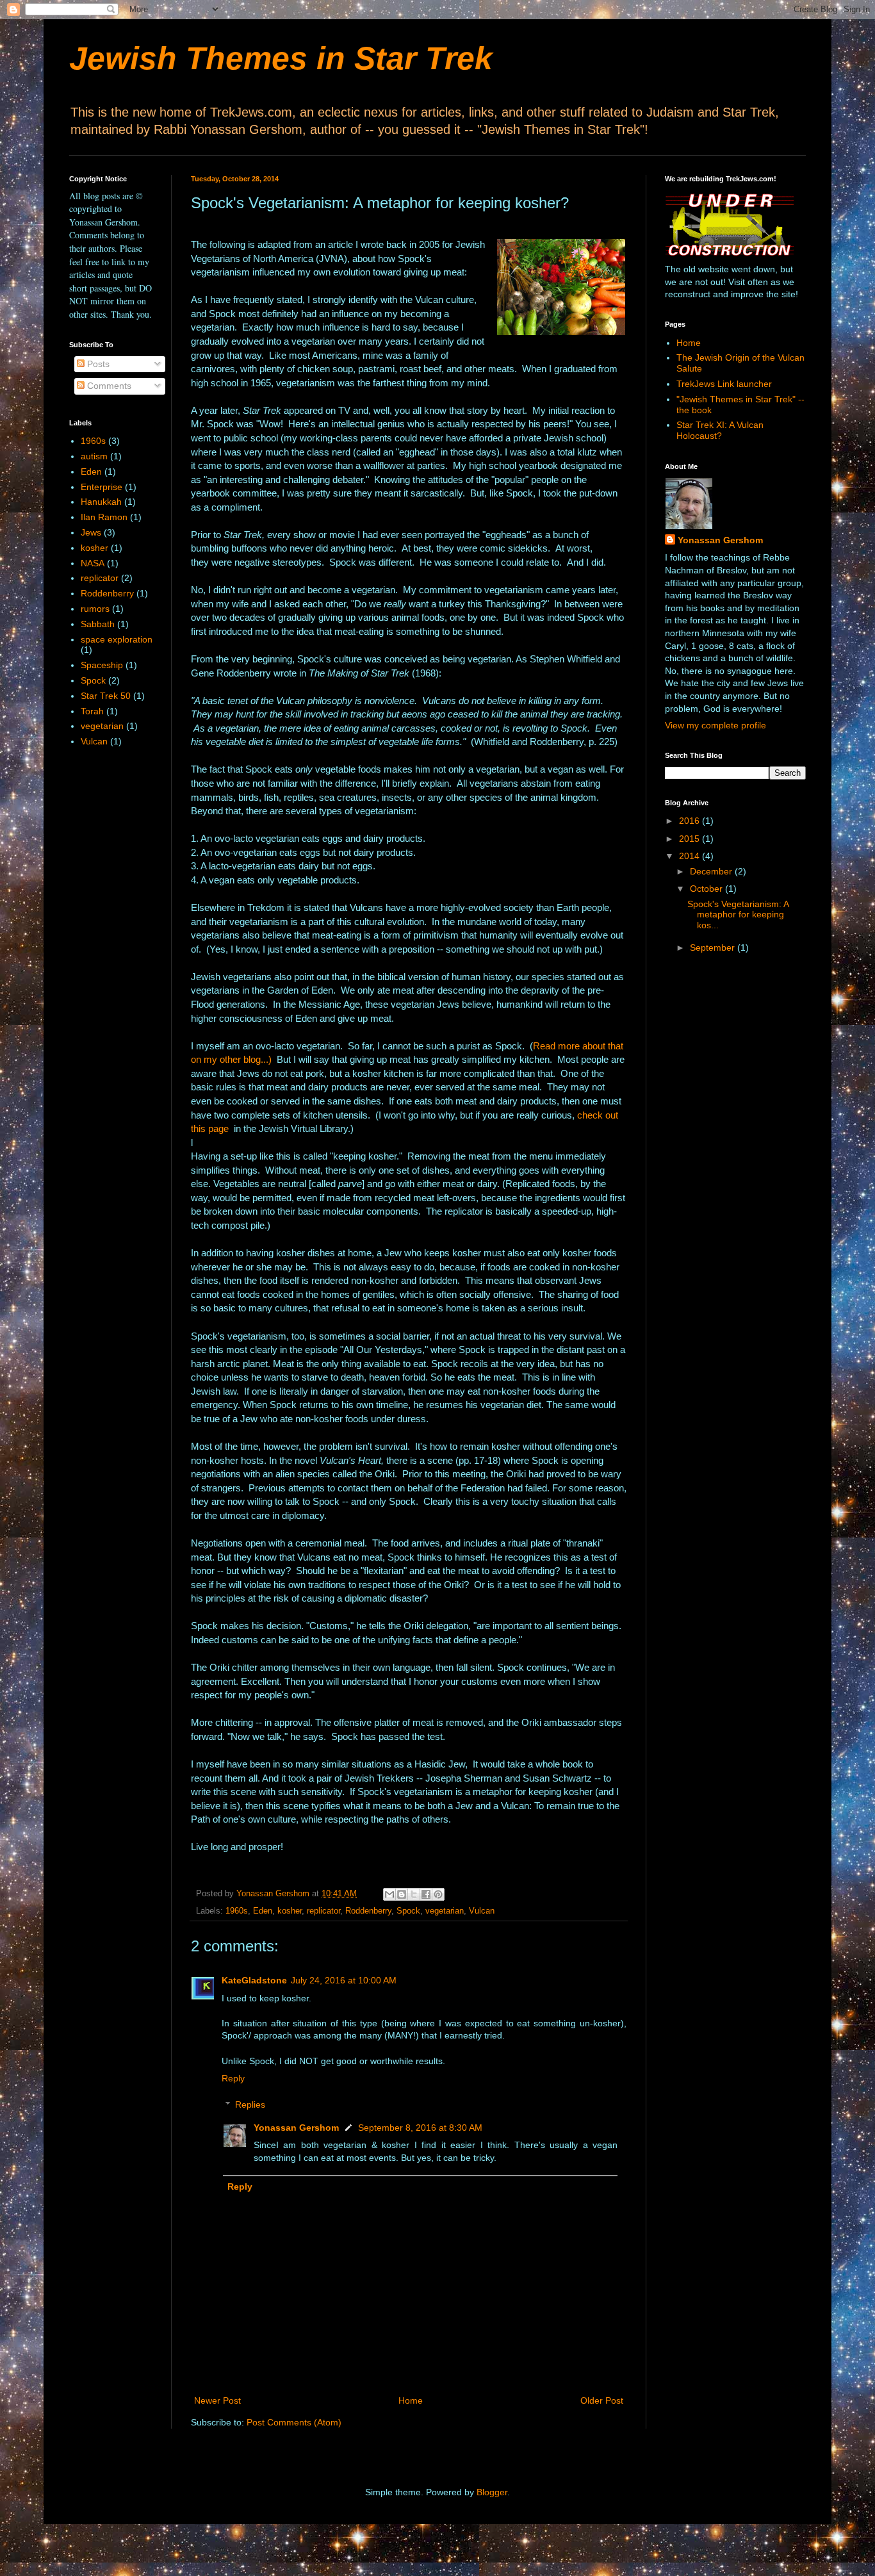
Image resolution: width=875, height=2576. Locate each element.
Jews (91, 532)
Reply (233, 2078)
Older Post (602, 2400)
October (707, 889)
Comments (108, 386)
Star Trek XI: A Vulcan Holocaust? (720, 430)
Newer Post (217, 2400)
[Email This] (389, 1894)
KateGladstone (254, 1980)
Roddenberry (368, 1911)
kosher (290, 1911)
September (714, 948)
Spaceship (102, 665)
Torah (92, 711)
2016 (691, 821)
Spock (408, 1911)
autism (94, 456)
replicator (323, 1911)
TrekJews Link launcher (724, 384)
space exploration (117, 639)
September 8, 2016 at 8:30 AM (420, 2128)
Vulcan (482, 1911)
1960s (237, 1911)
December (712, 871)
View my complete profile (716, 725)
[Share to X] (414, 1894)
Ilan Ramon (104, 517)
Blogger (492, 2492)
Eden (263, 1911)
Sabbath (98, 624)
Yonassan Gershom (296, 2128)
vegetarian (445, 1911)
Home (411, 2400)
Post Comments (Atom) (294, 2422)
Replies (250, 2104)
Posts (97, 364)
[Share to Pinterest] (438, 1894)
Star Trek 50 (106, 696)
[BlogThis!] (402, 1894)
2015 (691, 839)
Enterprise (102, 487)
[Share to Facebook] (426, 1894)
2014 (691, 856)
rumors (95, 609)
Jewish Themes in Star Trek (281, 58)
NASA (93, 563)
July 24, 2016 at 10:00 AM (344, 1980)
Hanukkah (101, 502)
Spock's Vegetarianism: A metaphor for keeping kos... (738, 915)
